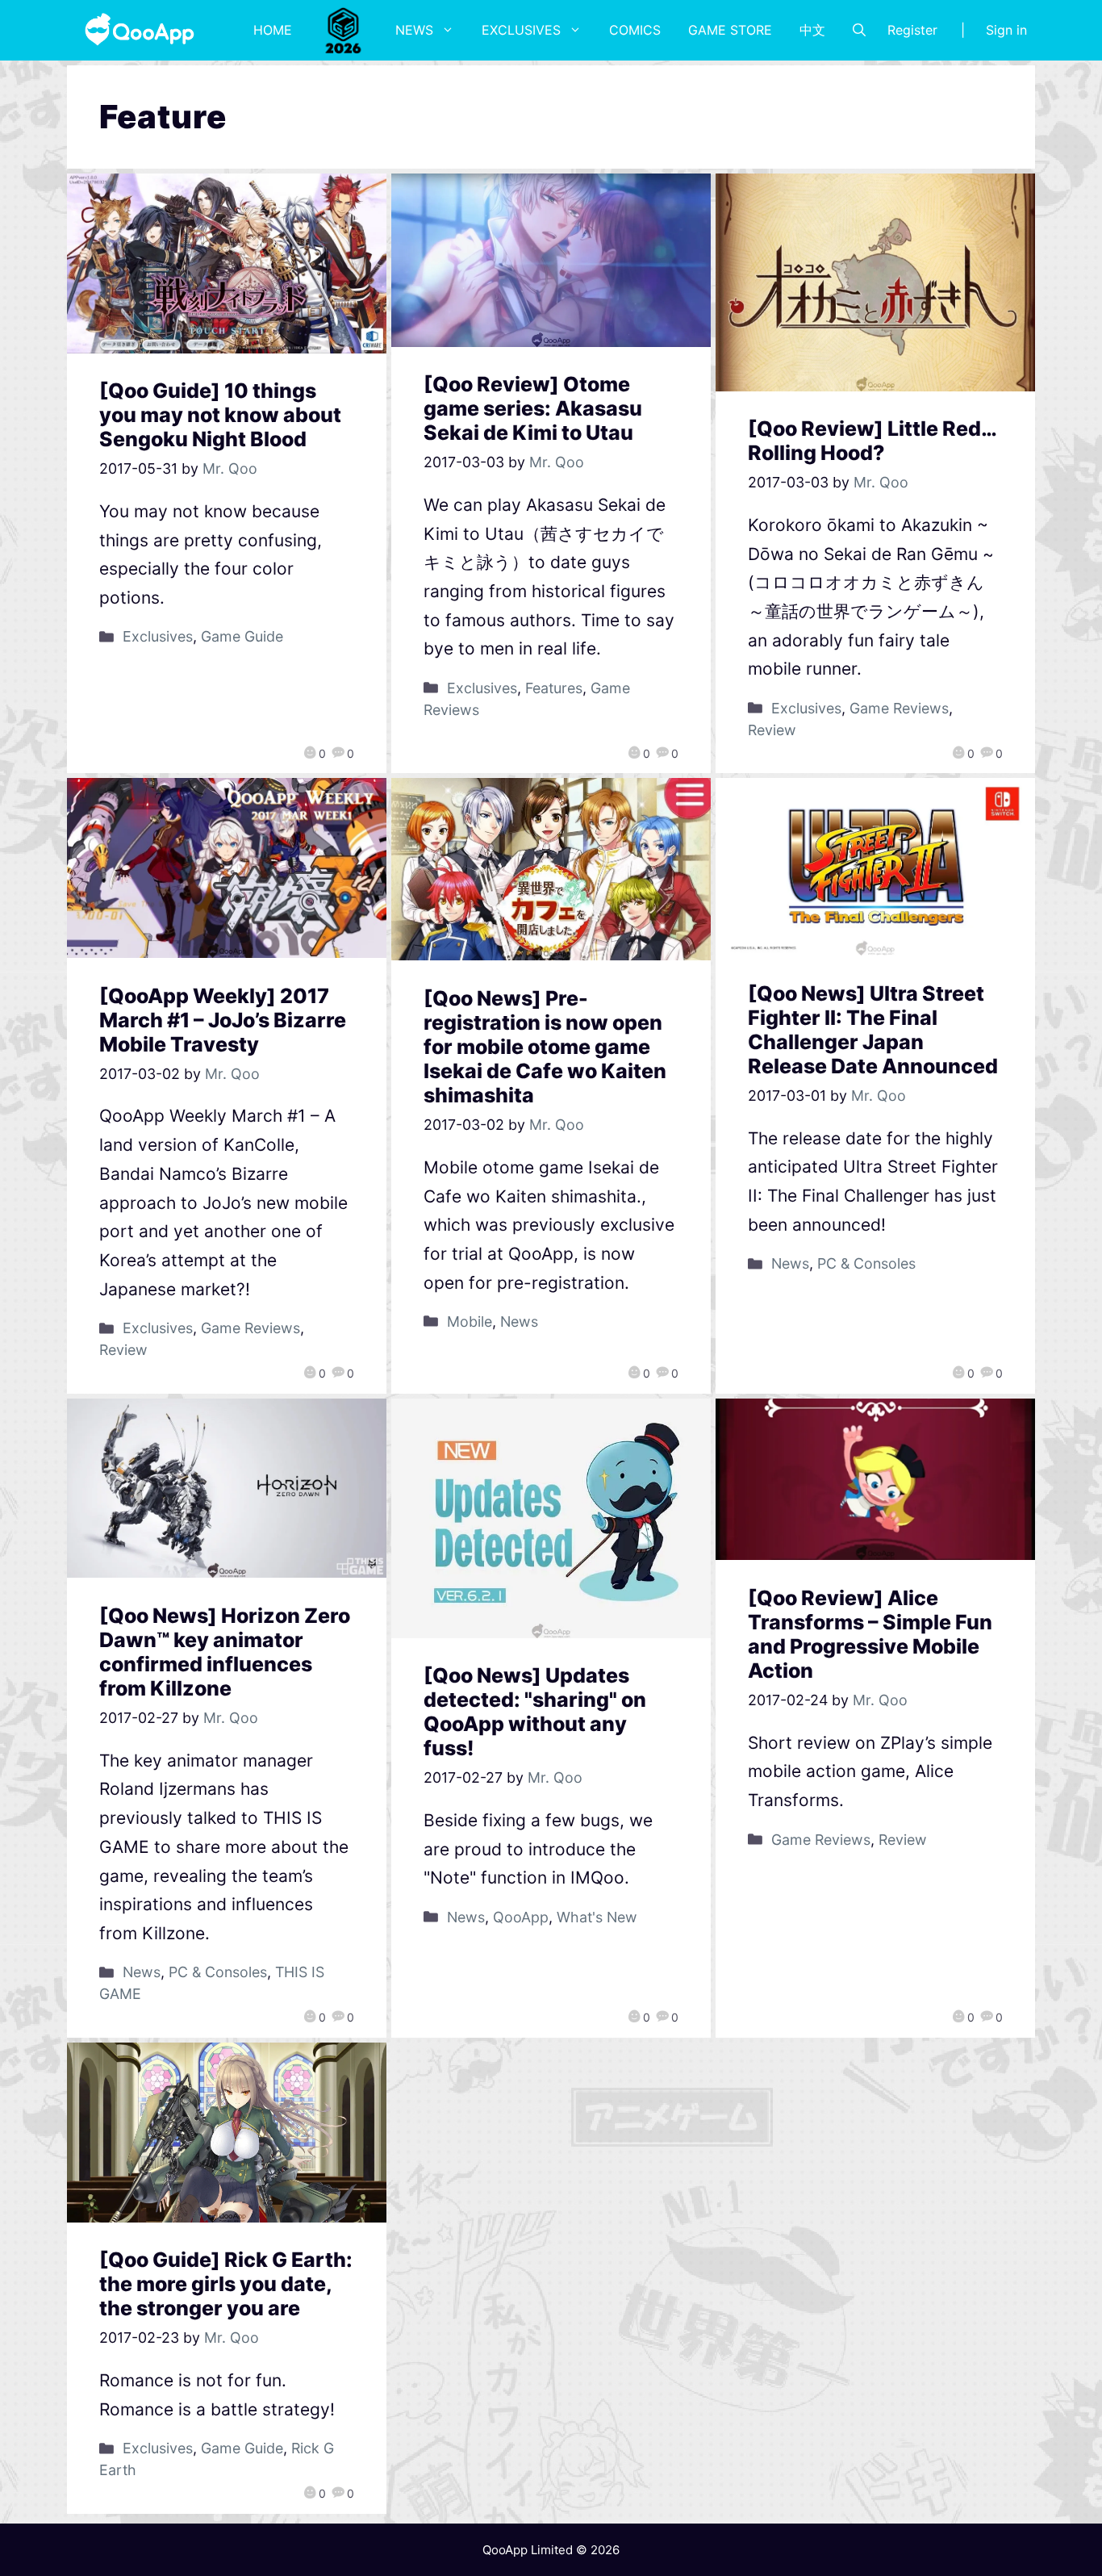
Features (554, 688)
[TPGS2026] (344, 30)
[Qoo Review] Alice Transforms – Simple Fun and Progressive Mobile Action (870, 1634)
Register (912, 30)
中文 (812, 30)
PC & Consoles (866, 1263)
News (414, 30)
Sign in (1006, 30)
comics (635, 30)
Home (273, 30)
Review (772, 730)
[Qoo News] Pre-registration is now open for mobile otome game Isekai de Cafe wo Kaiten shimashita (545, 1047)
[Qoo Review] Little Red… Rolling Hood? (872, 441)
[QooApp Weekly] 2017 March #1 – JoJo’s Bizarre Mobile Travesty (223, 1020)
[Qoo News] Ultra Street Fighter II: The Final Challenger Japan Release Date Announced (873, 1030)
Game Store (730, 30)
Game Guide (242, 636)
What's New (597, 1917)
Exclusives (521, 30)
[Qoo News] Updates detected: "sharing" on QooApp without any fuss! (535, 1712)
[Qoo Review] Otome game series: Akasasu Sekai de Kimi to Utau (533, 408)
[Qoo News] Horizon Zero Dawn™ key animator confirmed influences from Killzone (225, 1652)
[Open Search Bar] (859, 30)
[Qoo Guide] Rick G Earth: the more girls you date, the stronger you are (226, 2284)
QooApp (521, 1917)
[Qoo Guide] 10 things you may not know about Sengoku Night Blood (220, 415)
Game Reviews (899, 708)
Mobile (470, 1321)
